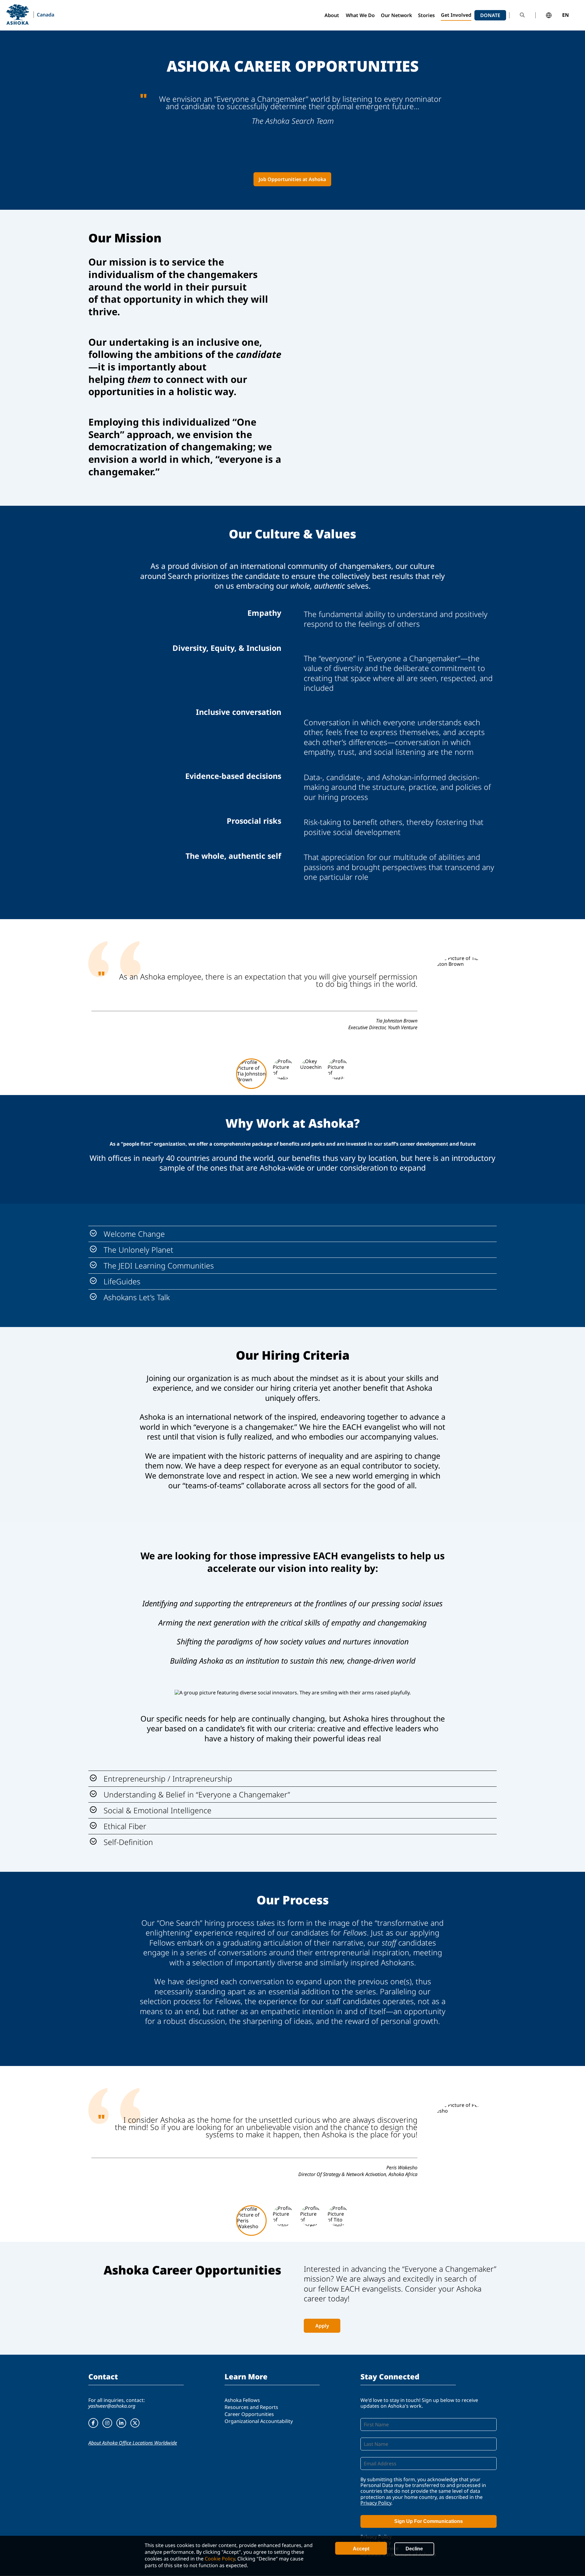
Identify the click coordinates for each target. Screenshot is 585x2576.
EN (565, 15)
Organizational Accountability (259, 2421)
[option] (292, 990)
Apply (322, 2326)
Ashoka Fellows (242, 2400)
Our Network (396, 15)
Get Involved (456, 15)
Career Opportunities (249, 2414)
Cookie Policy (220, 2559)
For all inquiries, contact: (117, 2400)
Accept (361, 2549)
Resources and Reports (251, 2407)
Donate (490, 15)
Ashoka (18, 14)
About (332, 15)
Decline (414, 2549)
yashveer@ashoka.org (112, 2406)
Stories (426, 15)
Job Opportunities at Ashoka (292, 179)
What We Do (360, 15)
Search (522, 15)
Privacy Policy (376, 2503)
